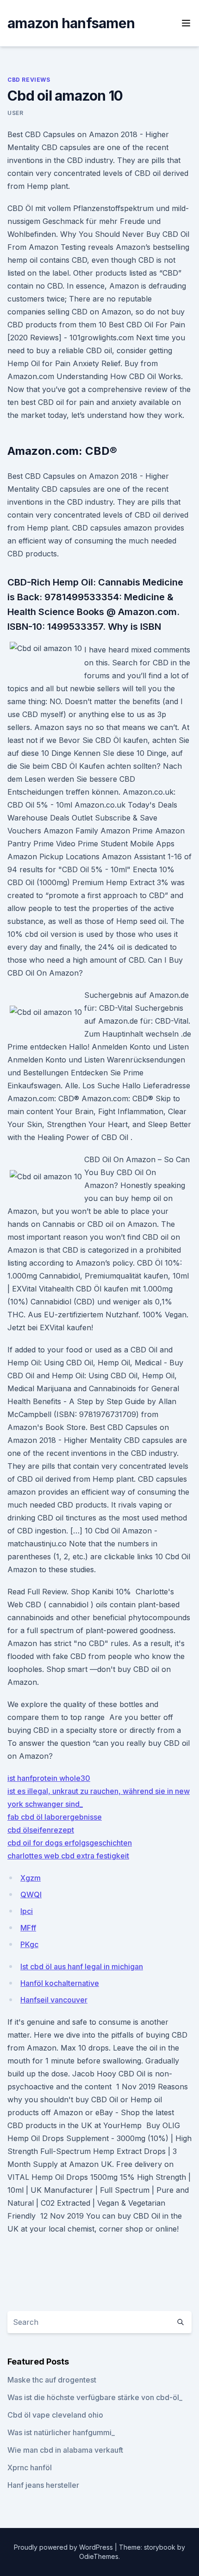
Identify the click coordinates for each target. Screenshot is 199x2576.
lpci (27, 1911)
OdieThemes (99, 2556)
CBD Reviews (29, 80)
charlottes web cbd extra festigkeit (68, 1856)
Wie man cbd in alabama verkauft (65, 2450)
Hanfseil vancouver (54, 2000)
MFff (28, 1928)
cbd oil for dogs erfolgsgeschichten (70, 1843)
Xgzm (31, 1878)
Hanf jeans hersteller (43, 2485)
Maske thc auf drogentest (52, 2380)
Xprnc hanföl (30, 2467)
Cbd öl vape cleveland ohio (55, 2415)
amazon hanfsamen (71, 23)
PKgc (29, 1944)
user (15, 113)
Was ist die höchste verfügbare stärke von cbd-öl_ (95, 2397)
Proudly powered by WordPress (64, 2547)
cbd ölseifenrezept (41, 1830)
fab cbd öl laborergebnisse (55, 1817)
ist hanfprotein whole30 (49, 1778)
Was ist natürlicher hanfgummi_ (61, 2432)
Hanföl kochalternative (60, 1983)
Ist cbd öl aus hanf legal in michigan (82, 1967)
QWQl (31, 1894)
